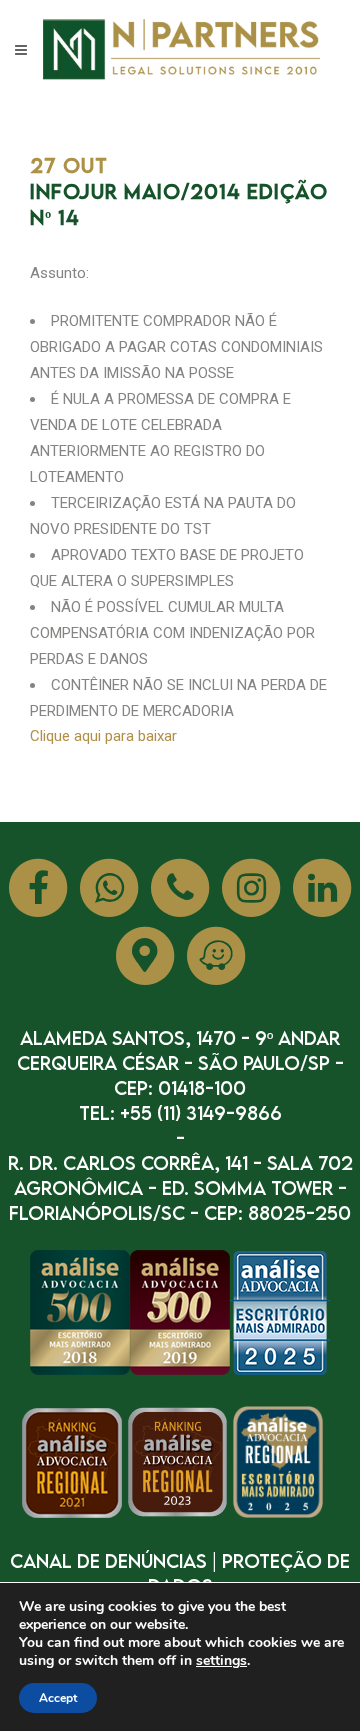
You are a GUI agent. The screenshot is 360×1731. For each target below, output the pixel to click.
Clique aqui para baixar (103, 736)
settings (221, 1661)
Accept (58, 1698)
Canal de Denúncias (108, 1560)
